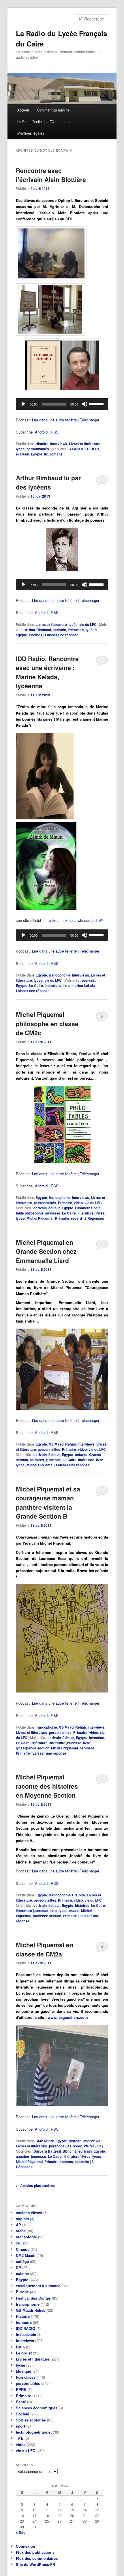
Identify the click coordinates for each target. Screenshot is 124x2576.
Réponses (94, 1218)
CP (18, 2267)
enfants (81, 1455)
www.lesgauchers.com (68, 2017)
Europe (22, 2292)
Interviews (59, 444)
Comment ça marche (53, 110)
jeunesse (53, 1213)
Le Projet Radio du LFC (36, 121)
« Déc (21, 2532)
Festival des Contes (33, 2298)
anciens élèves (29, 2213)
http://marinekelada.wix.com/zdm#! (74, 920)
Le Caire (36, 985)
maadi (74, 1911)
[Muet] (84, 404)
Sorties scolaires (31, 2420)
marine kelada (83, 985)
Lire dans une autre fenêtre (54, 420)
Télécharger (90, 420)
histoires (37, 1460)
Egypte (37, 454)
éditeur (54, 1208)
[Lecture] (23, 404)
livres (100, 1213)
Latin (20, 2347)
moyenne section (47, 1916)
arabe (21, 2231)
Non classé (26, 2377)
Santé (21, 2402)
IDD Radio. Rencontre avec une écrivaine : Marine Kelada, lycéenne (47, 672)
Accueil (23, 110)
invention (97, 1738)
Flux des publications (35, 2552)
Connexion (26, 2546)
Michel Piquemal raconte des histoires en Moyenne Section (47, 1786)
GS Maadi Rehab (62, 1444)
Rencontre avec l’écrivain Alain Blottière (51, 175)
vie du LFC (88, 624)
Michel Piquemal (40, 1218)
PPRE (21, 2389)
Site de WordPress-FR (35, 2564)
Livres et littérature (85, 444)
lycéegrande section (33, 1748)
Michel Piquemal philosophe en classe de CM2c (47, 1023)
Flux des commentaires (37, 2558)
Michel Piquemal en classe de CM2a (45, 1949)
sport (20, 2426)
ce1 (19, 2243)
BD (65, 2151)
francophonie (60, 975)
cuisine (22, 2273)
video (78, 1203)
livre (66, 985)
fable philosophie (30, 1213)
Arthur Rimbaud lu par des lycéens (48, 482)
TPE (20, 2438)
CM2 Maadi (45, 2141)
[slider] (97, 403)
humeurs (24, 2322)
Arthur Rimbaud (38, 630)
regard (76, 1218)
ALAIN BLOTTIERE (85, 449)
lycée (20, 449)
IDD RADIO (26, 2328)
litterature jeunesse (65, 1743)
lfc (46, 454)
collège (22, 2261)
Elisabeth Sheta (88, 1208)
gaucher (23, 2156)
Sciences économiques (37, 2408)
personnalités (38, 449)
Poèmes (36, 635)
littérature (76, 630)
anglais (22, 2219)
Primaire (65, 1203)
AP (18, 2225)
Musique (24, 2371)
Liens (67, 121)
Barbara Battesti (47, 2151)
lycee (20, 1218)
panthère (87, 1748)
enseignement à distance (38, 2286)
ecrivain (22, 454)
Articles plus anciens (35, 2186)
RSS (55, 432)
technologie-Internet (34, 2432)
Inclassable (26, 2334)
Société (22, 2414)
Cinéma (23, 2249)
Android (41, 432)
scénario (82, 2162)
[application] (62, 404)
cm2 (73, 2151)
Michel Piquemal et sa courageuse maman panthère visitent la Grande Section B (48, 1503)
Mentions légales (31, 133)
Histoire (42, 444)
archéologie (26, 2237)
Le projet (24, 2353)
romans (56, 454)
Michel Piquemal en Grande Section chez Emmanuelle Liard (46, 1251)
